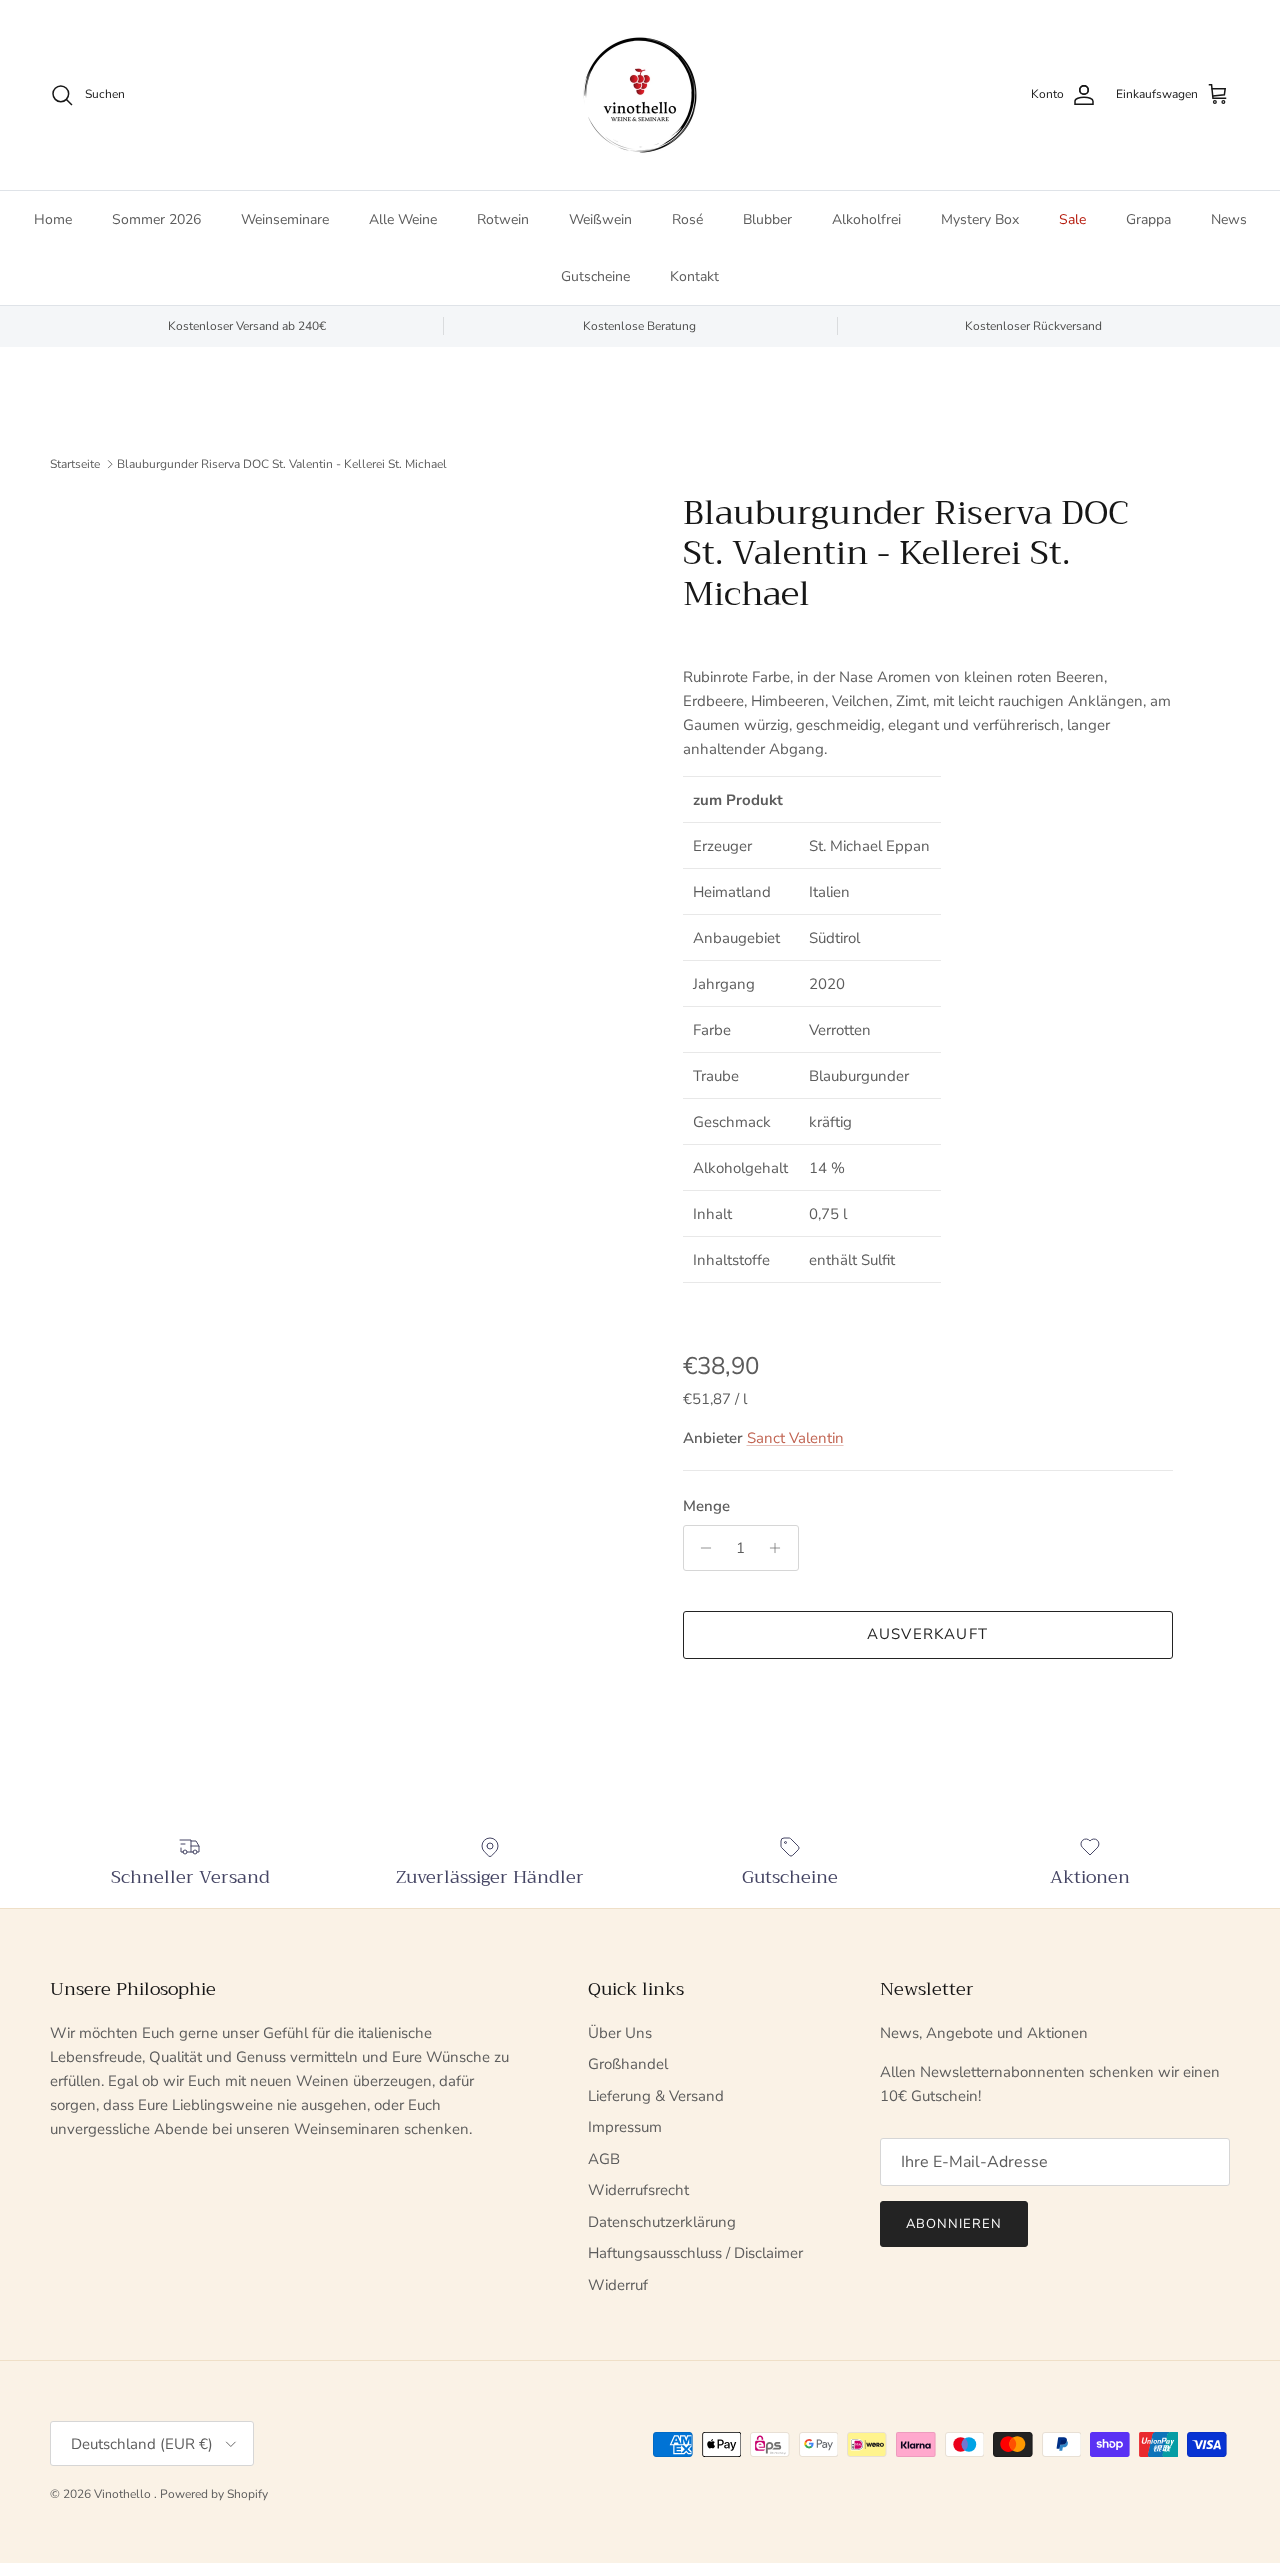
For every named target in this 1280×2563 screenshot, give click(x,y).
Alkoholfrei (866, 219)
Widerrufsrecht (638, 2190)
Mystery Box (980, 219)
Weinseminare (285, 219)
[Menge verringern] (701, 1548)
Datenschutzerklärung (662, 2222)
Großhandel (628, 2064)
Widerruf (618, 2285)
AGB (604, 2159)
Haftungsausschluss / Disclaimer (695, 2253)
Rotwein (503, 219)
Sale (1072, 219)
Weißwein (600, 219)
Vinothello (124, 2494)
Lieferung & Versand (656, 2096)
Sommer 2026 (156, 219)
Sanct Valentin (795, 1438)
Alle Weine (403, 219)
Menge (706, 1506)
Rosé (687, 219)
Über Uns (620, 2033)
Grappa (1148, 219)
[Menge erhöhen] (780, 1548)
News (1229, 219)
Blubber (767, 219)
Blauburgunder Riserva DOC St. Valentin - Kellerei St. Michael (282, 464)
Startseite (75, 464)
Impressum (625, 2127)
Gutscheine (595, 276)
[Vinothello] (640, 95)
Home (53, 219)
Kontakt (694, 276)
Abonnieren (954, 2224)
